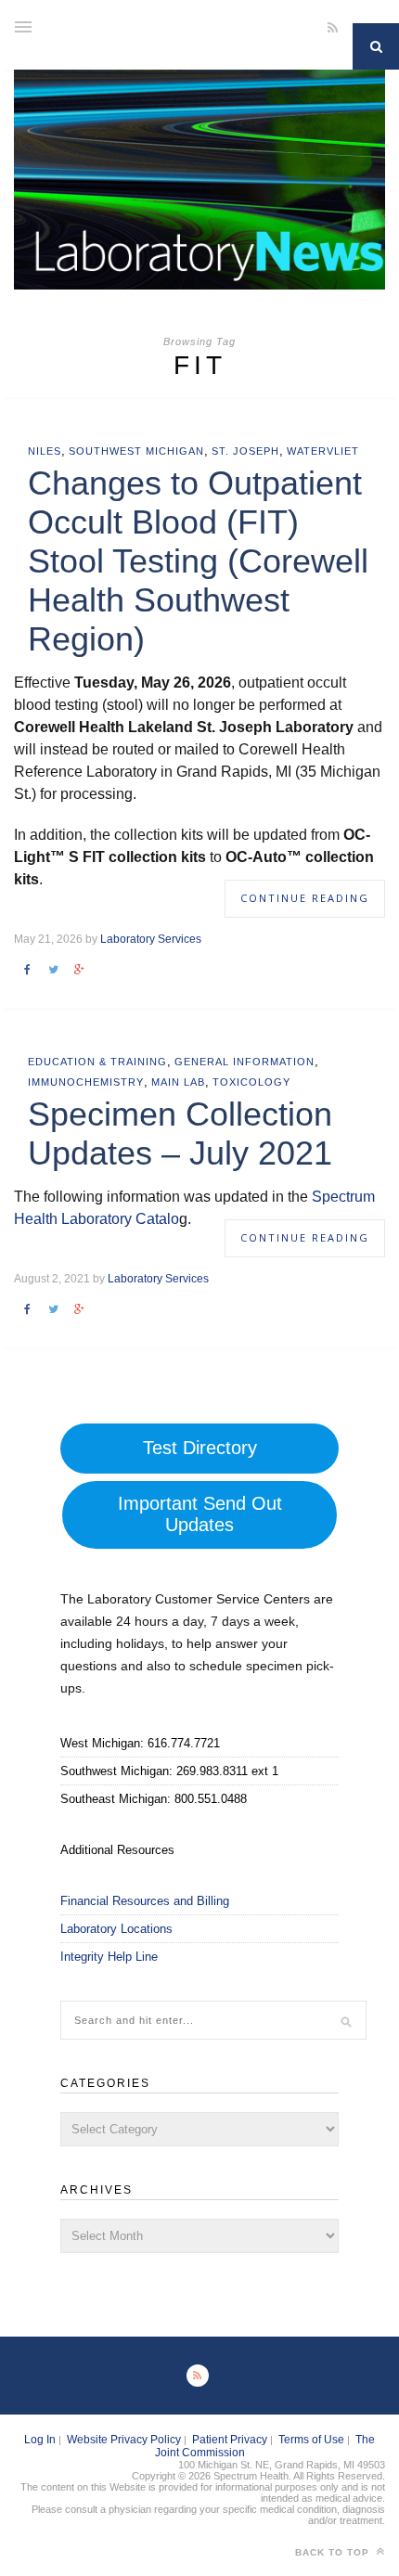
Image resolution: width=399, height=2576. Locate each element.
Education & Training (97, 1062)
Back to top (334, 2552)
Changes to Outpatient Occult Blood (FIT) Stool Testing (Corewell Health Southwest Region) (198, 561)
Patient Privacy (230, 2440)
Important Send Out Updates (200, 1514)
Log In (40, 2440)
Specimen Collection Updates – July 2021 (180, 1133)
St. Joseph (245, 451)
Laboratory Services (151, 939)
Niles (45, 451)
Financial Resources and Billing (145, 1901)
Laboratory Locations (116, 1929)
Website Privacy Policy (124, 2440)
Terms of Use (311, 2440)
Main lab (178, 1082)
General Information (245, 1062)
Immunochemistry (86, 1082)
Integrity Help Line (109, 1957)
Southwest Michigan (136, 451)
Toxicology (251, 1082)
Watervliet (323, 451)
